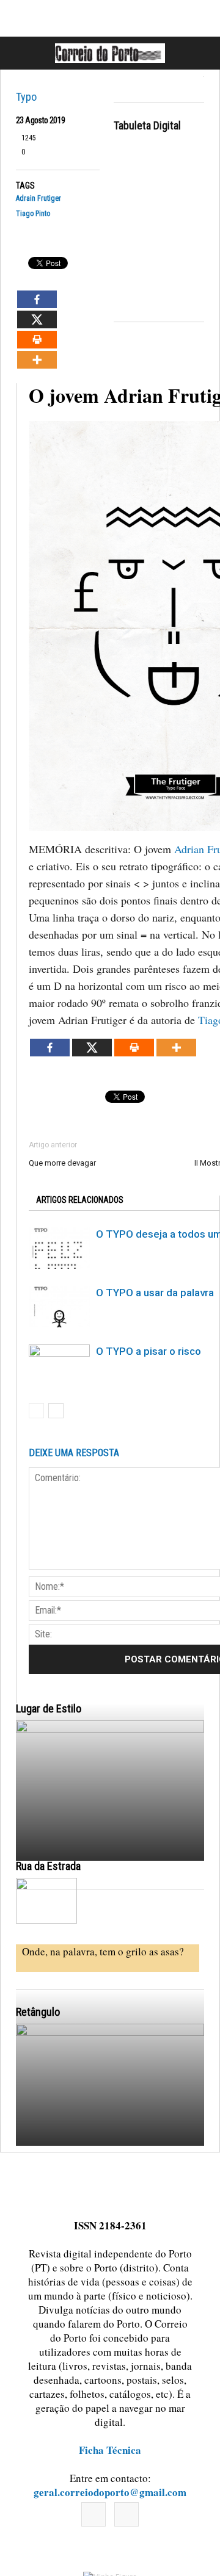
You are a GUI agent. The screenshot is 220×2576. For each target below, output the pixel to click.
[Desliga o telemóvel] (110, 1836)
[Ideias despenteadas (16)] (110, 2140)
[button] (197, 53)
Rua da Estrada (48, 1866)
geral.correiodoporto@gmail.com (110, 2492)
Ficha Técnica (110, 2450)
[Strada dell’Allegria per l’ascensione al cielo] (46, 1901)
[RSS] (127, 2514)
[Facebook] (94, 2514)
